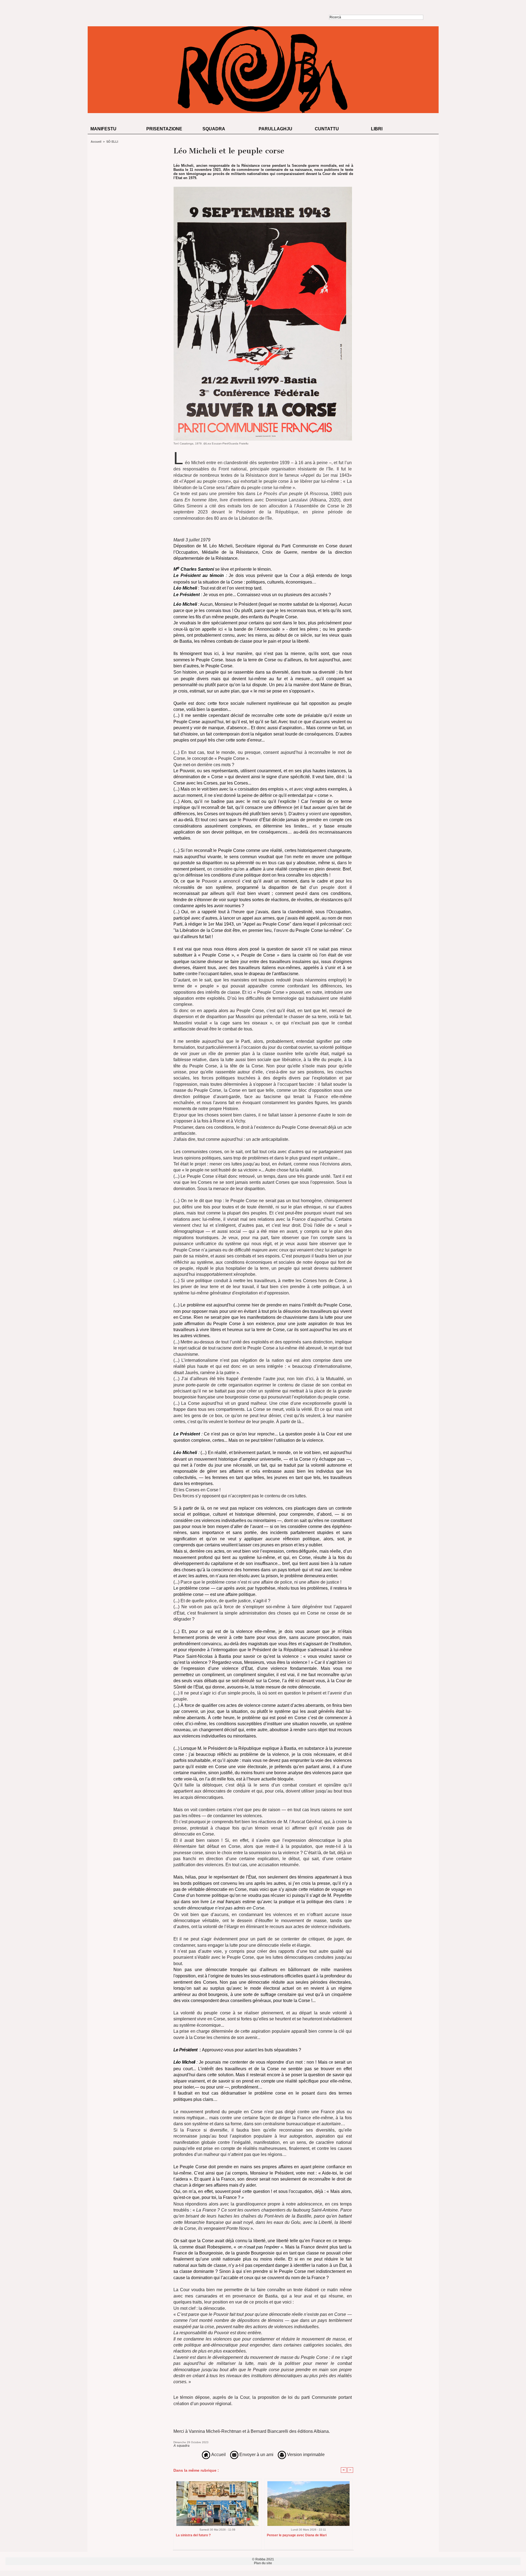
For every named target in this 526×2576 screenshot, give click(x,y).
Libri (377, 129)
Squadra (214, 129)
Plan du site (263, 2563)
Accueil (96, 142)
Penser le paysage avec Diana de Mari (297, 2535)
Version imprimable (305, 2455)
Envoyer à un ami (256, 2455)
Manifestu (103, 129)
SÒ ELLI (112, 142)
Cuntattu (327, 129)
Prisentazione (164, 129)
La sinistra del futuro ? (193, 2535)
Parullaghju (275, 129)
